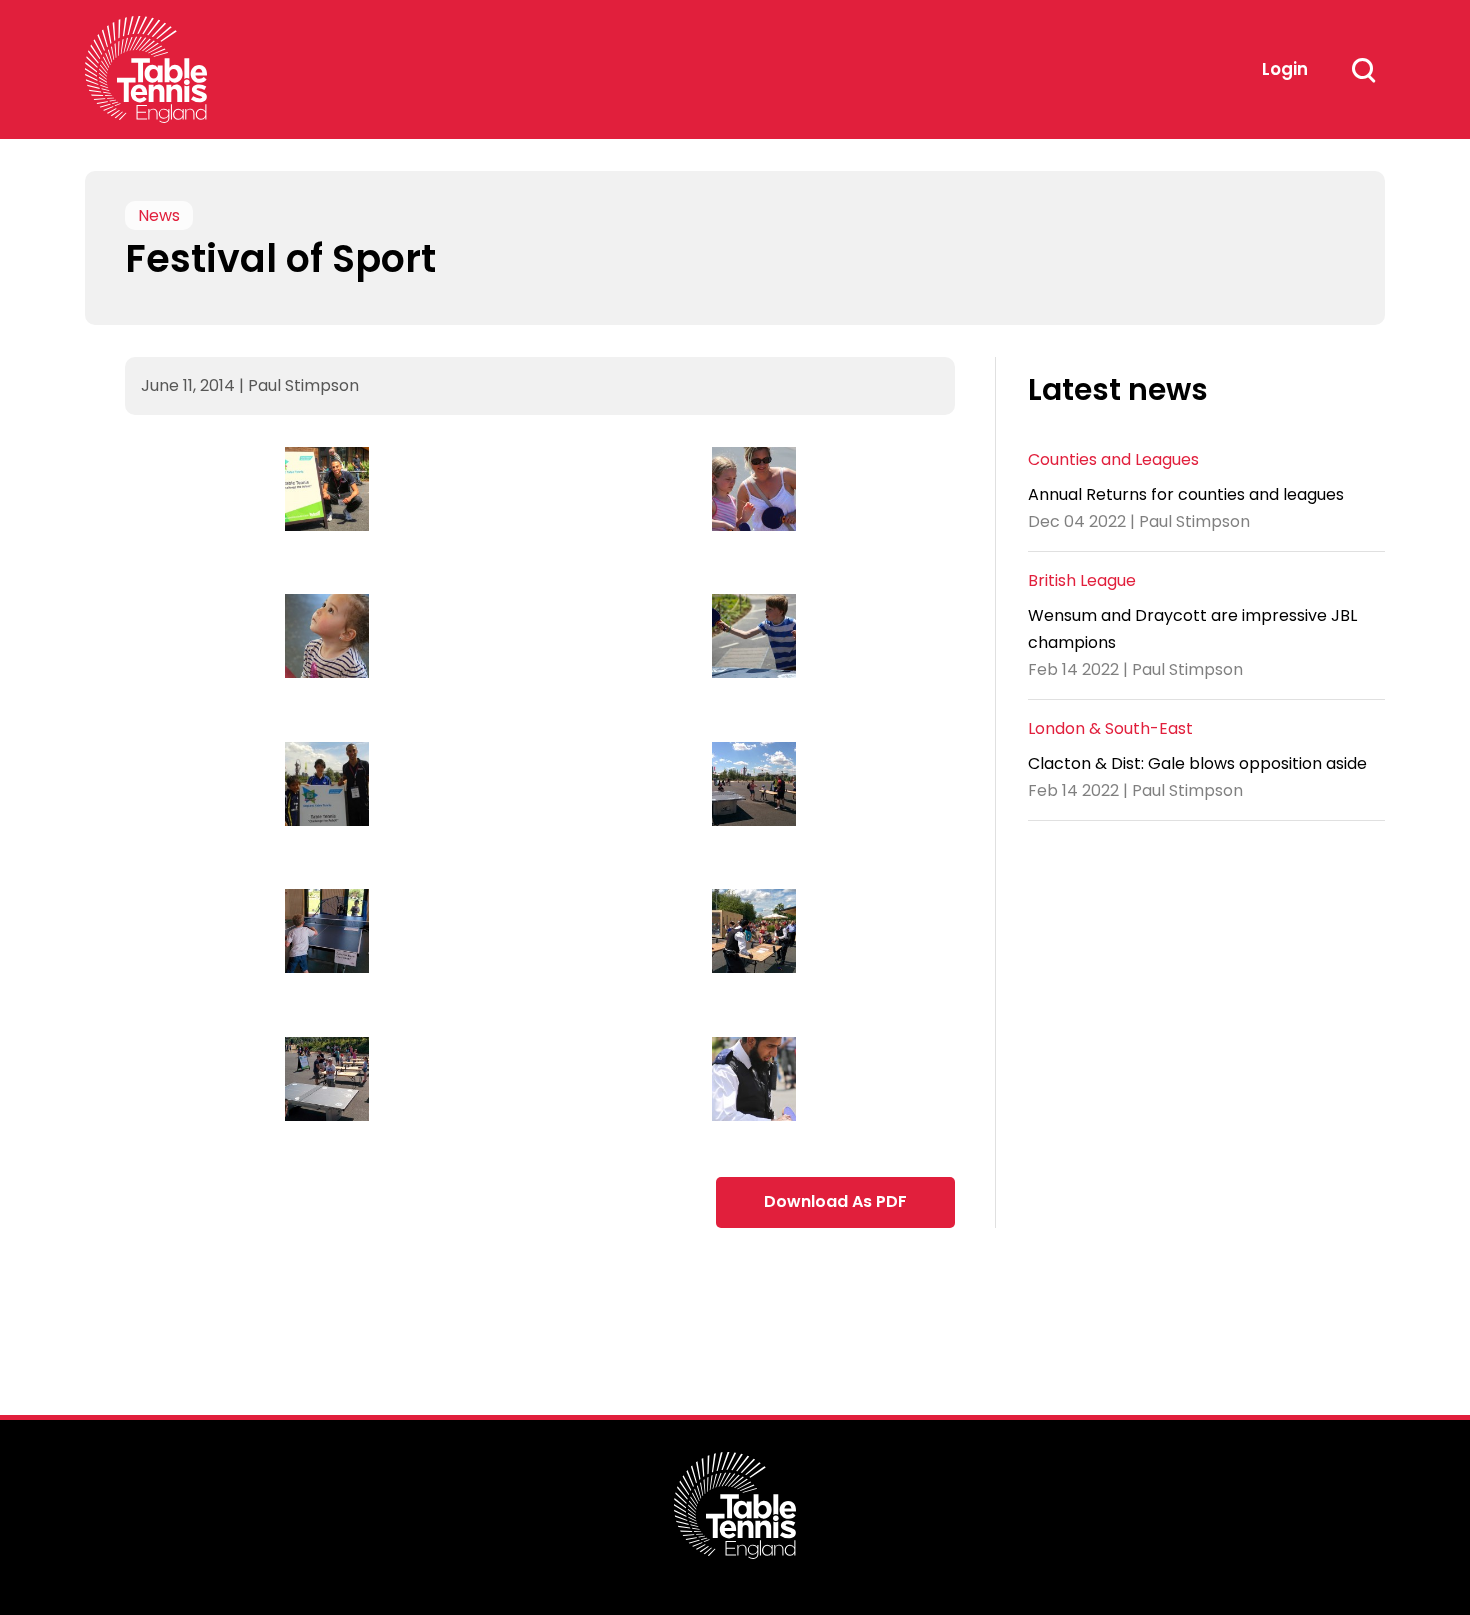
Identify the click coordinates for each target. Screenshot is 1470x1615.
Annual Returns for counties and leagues (1186, 494)
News (159, 215)
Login (1285, 69)
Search (1363, 70)
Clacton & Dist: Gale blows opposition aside (1197, 763)
